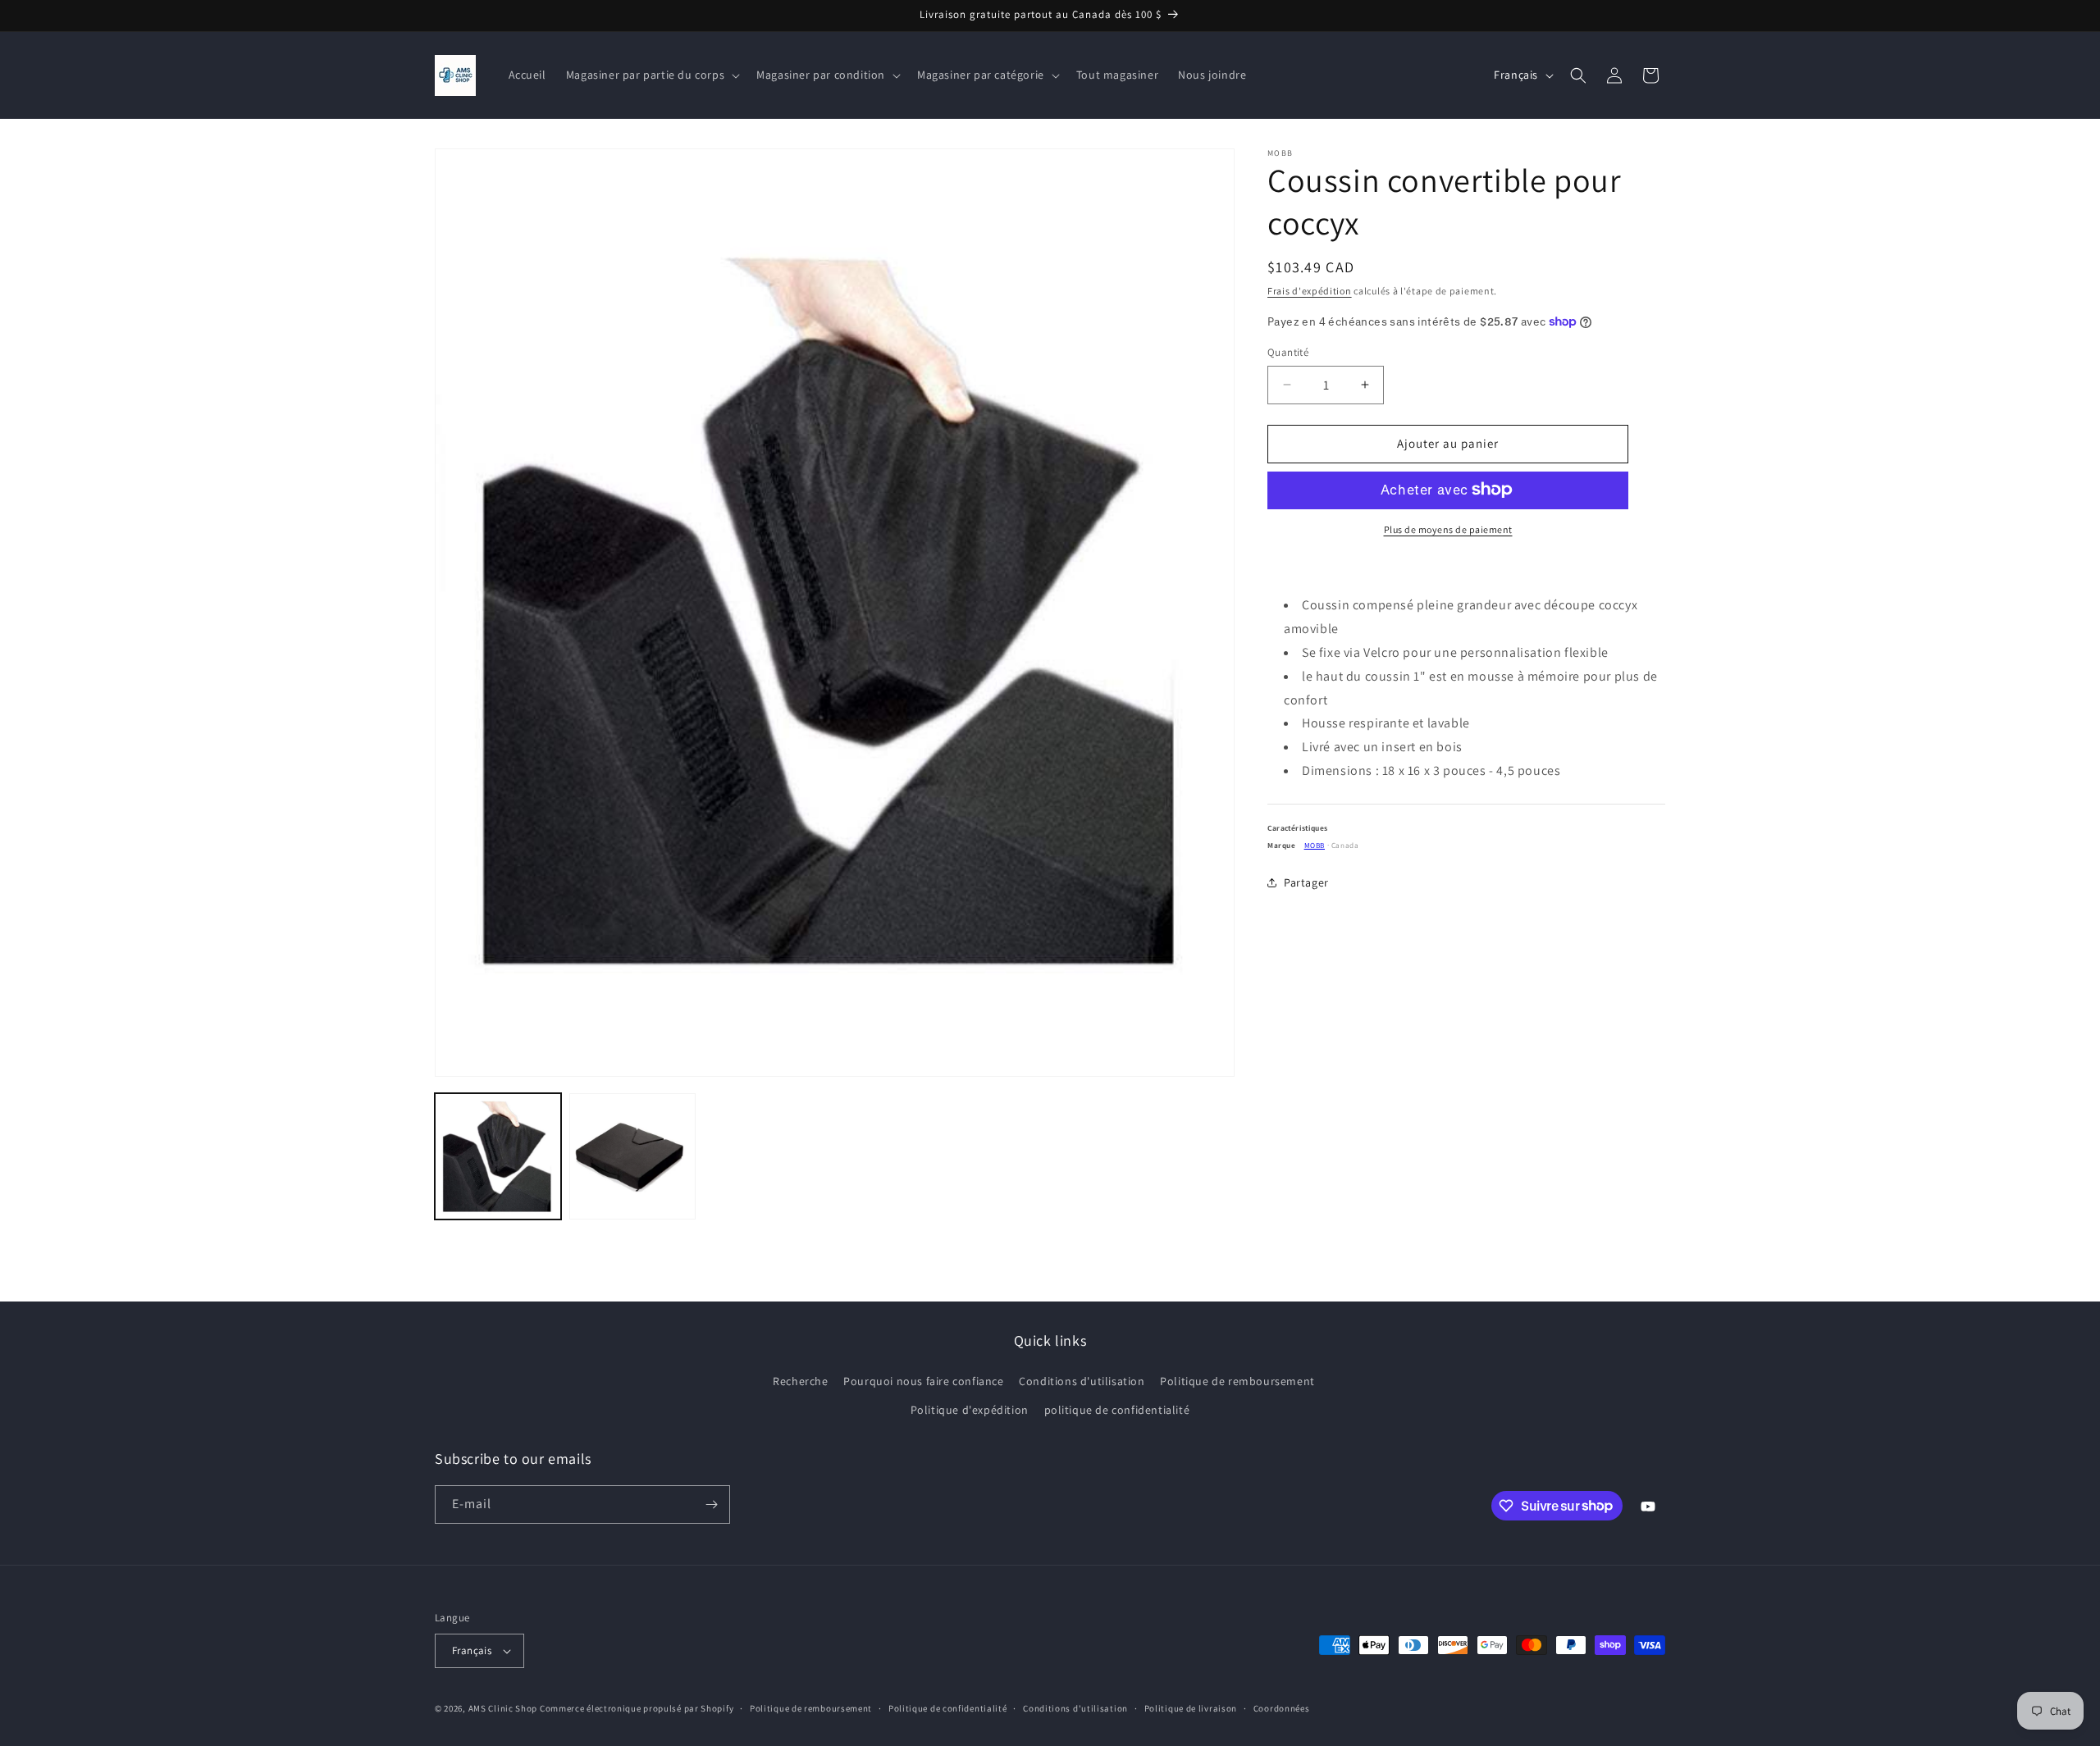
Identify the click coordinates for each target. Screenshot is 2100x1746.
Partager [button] (1306, 882)
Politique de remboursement (1237, 1381)
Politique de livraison (1191, 1708)
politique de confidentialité (1117, 1410)
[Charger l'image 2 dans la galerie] (632, 1156)
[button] (651, 75)
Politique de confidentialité (948, 1708)
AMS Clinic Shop (503, 1708)
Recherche (800, 1381)
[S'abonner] (711, 1504)
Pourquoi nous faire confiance (923, 1381)
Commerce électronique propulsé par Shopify (637, 1708)
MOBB (1315, 845)
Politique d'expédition (970, 1410)
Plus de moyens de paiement (1448, 529)
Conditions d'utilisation (1082, 1381)
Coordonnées (1282, 1708)
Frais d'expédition (1310, 291)
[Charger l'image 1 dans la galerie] (498, 1156)
